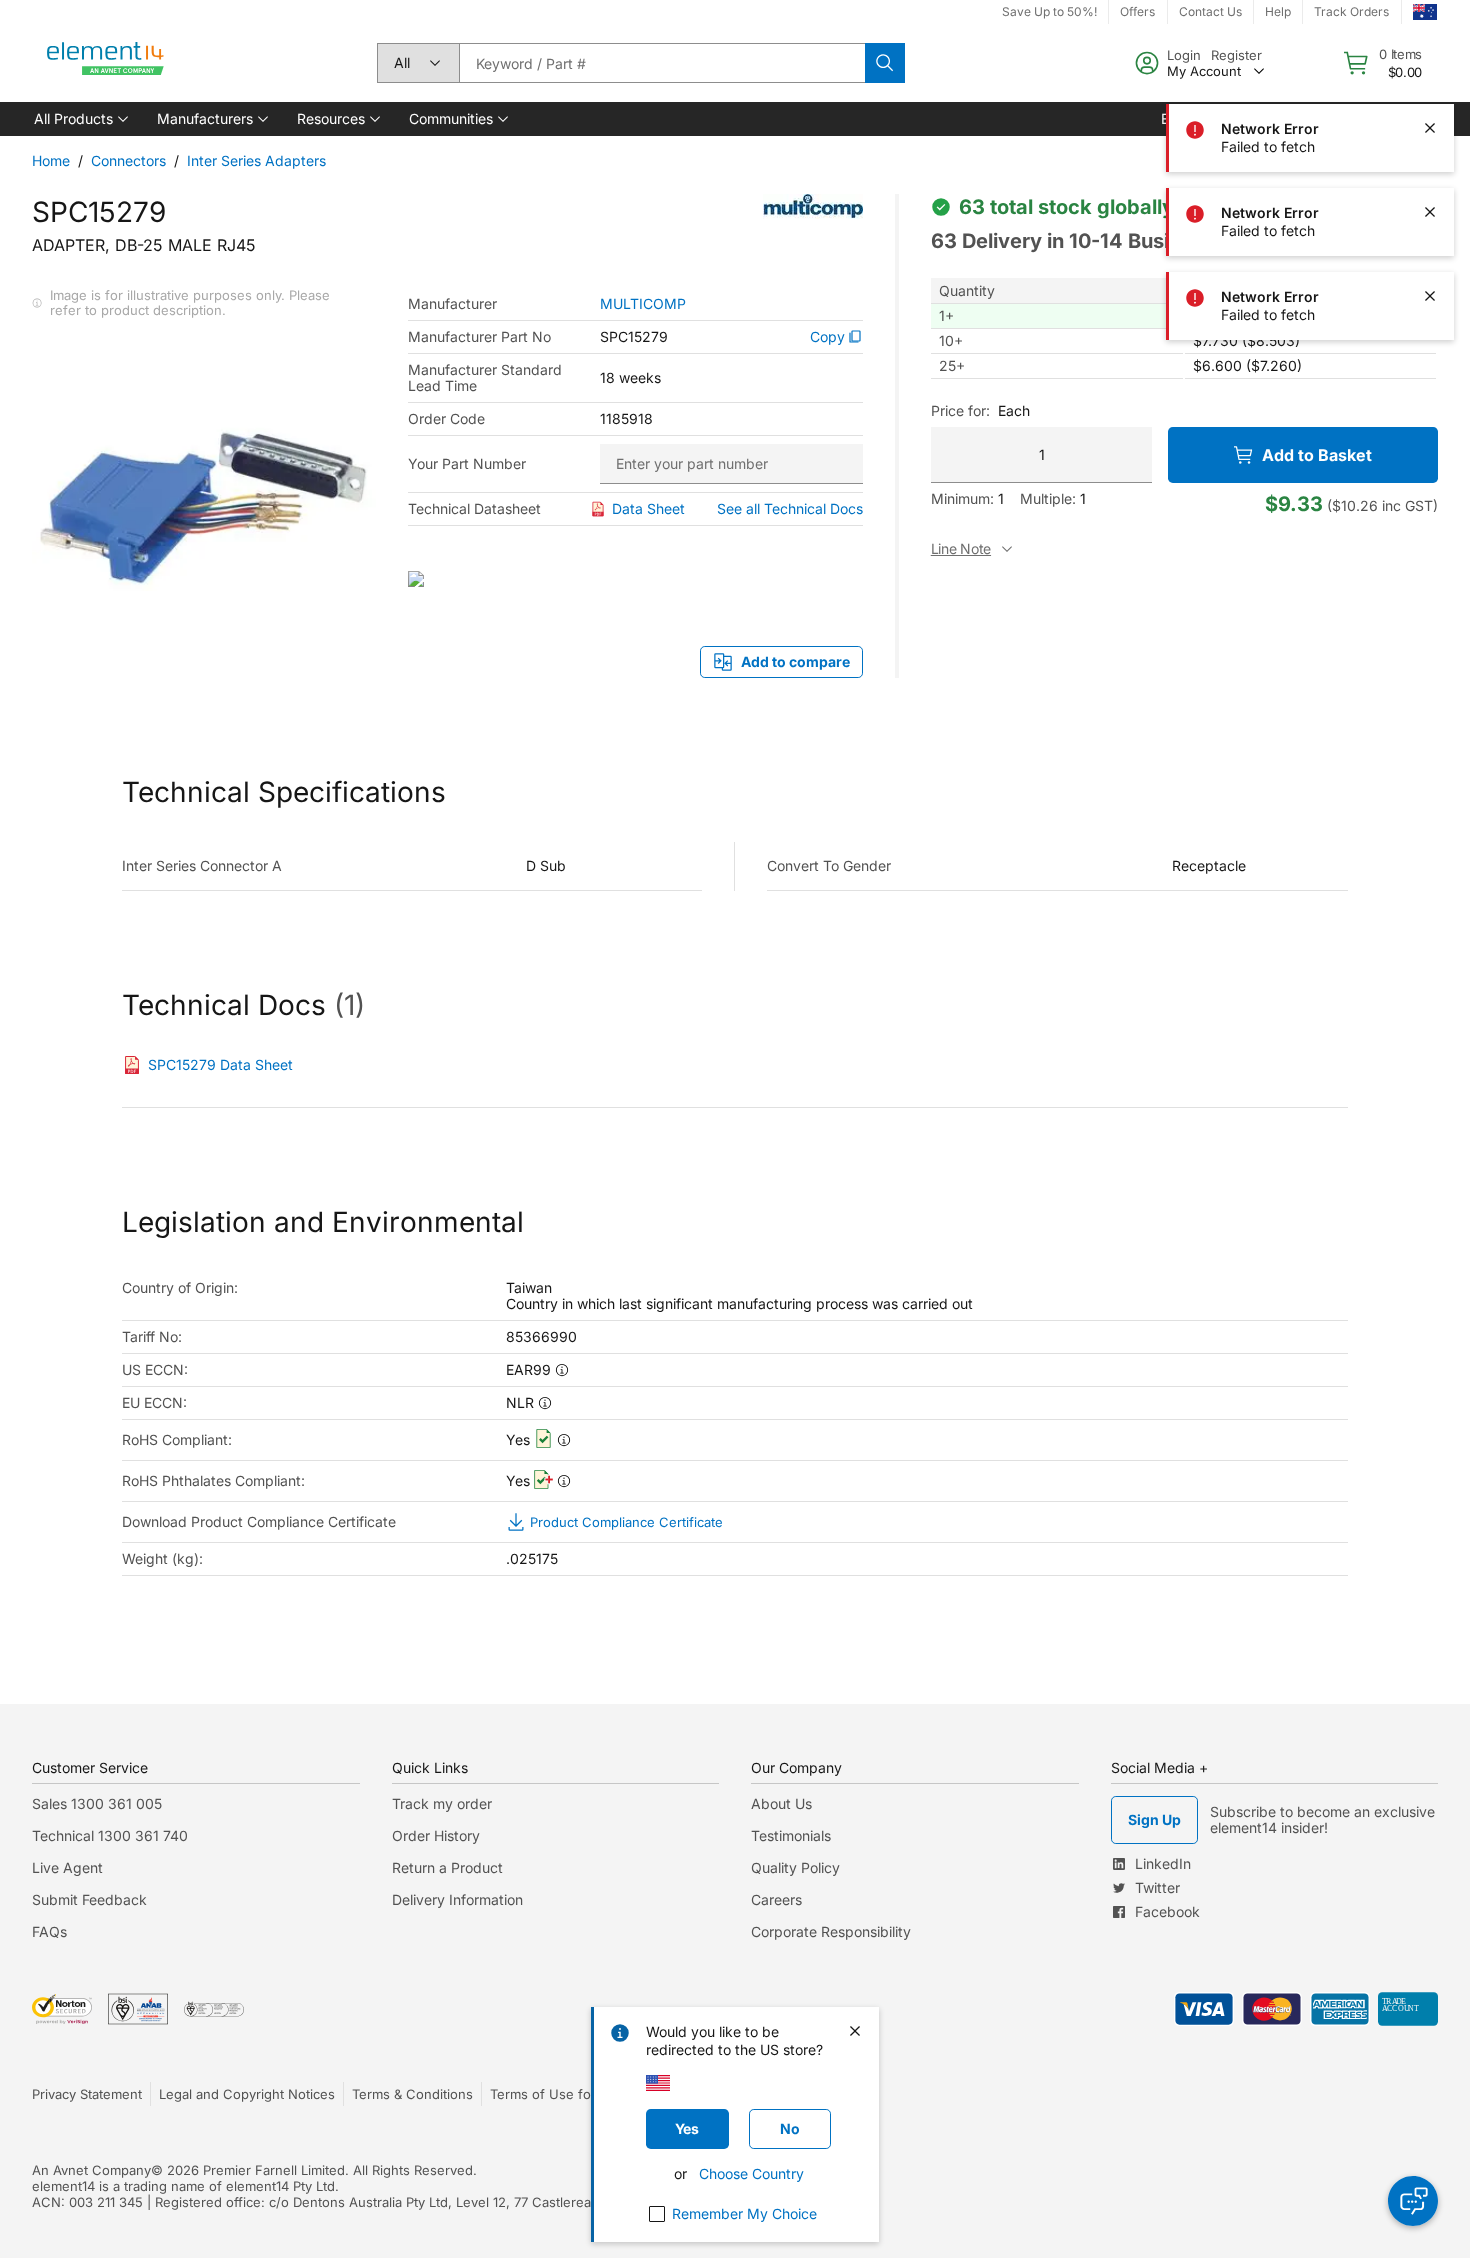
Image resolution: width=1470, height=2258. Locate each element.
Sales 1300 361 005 (97, 1803)
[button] (79, 119)
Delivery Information (457, 1899)
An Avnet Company (91, 2170)
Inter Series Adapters (256, 160)
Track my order (442, 1803)
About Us (781, 1803)
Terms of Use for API (555, 2094)
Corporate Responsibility (831, 1931)
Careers (776, 1899)
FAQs (49, 1931)
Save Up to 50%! (1049, 11)
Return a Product (447, 1867)
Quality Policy (795, 1867)
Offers (1137, 11)
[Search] (885, 63)
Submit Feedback (89, 1899)
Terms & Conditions (412, 2094)
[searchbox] (662, 63)
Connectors (128, 160)
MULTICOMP (643, 304)
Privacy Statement (87, 2094)
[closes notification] (1430, 44)
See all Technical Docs (790, 508)
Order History (436, 1835)
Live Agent (67, 1867)
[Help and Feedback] (1413, 2201)
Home (51, 160)
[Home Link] (106, 63)
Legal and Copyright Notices (247, 2094)
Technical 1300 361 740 (110, 1835)
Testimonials (791, 1835)
